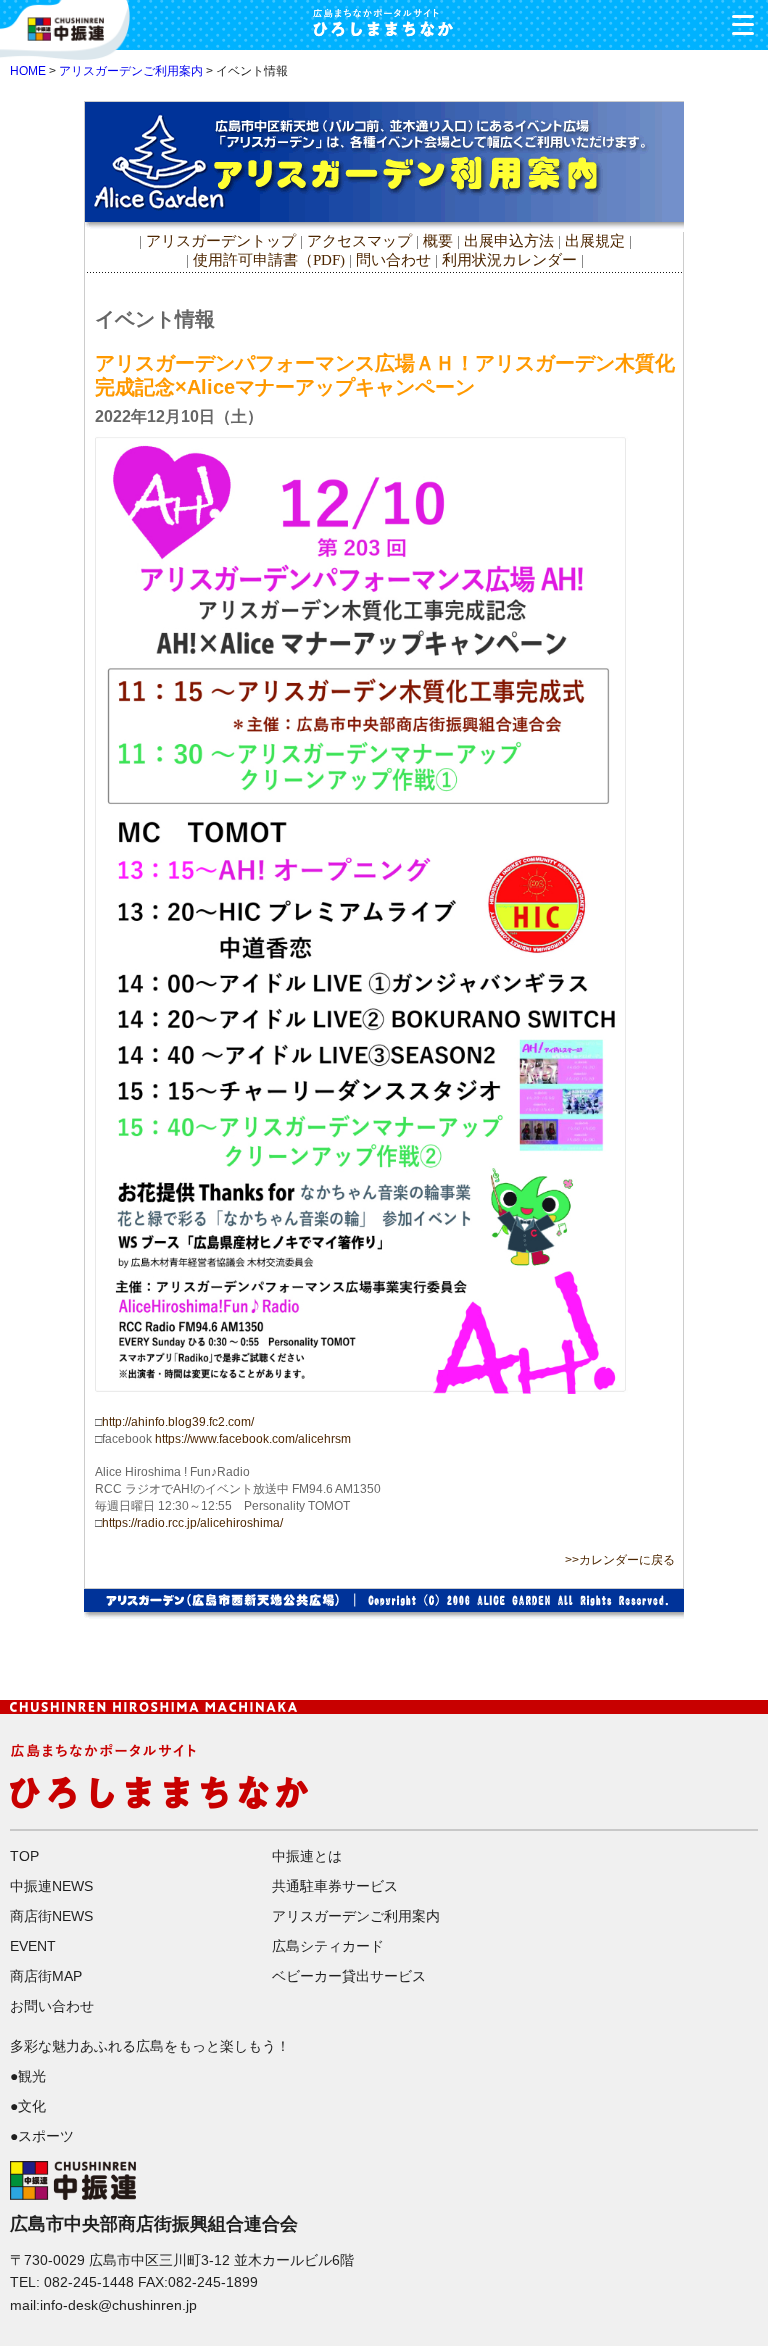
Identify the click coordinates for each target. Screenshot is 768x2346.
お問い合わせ (52, 2006)
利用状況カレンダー (509, 260)
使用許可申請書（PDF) (269, 260)
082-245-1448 (89, 2282)
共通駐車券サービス (335, 1886)
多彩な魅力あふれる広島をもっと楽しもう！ (150, 2046)
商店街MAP (46, 1976)
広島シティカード (328, 1946)
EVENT (33, 1946)
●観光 (28, 2076)
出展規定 (595, 241)
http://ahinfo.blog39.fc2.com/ (178, 1422)
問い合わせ (393, 260)
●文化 (28, 2106)
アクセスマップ (361, 241)
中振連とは (307, 1856)
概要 (438, 241)
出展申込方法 (509, 241)
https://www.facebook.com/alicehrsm (253, 1439)
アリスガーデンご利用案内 (131, 71)
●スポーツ (42, 2136)
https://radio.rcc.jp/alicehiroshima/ (192, 1523)
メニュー (743, 25)
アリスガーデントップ (221, 241)
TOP (24, 1856)
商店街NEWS (51, 1916)
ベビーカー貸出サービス (349, 1976)
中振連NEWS (51, 1886)
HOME (28, 71)
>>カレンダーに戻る (620, 1560)
